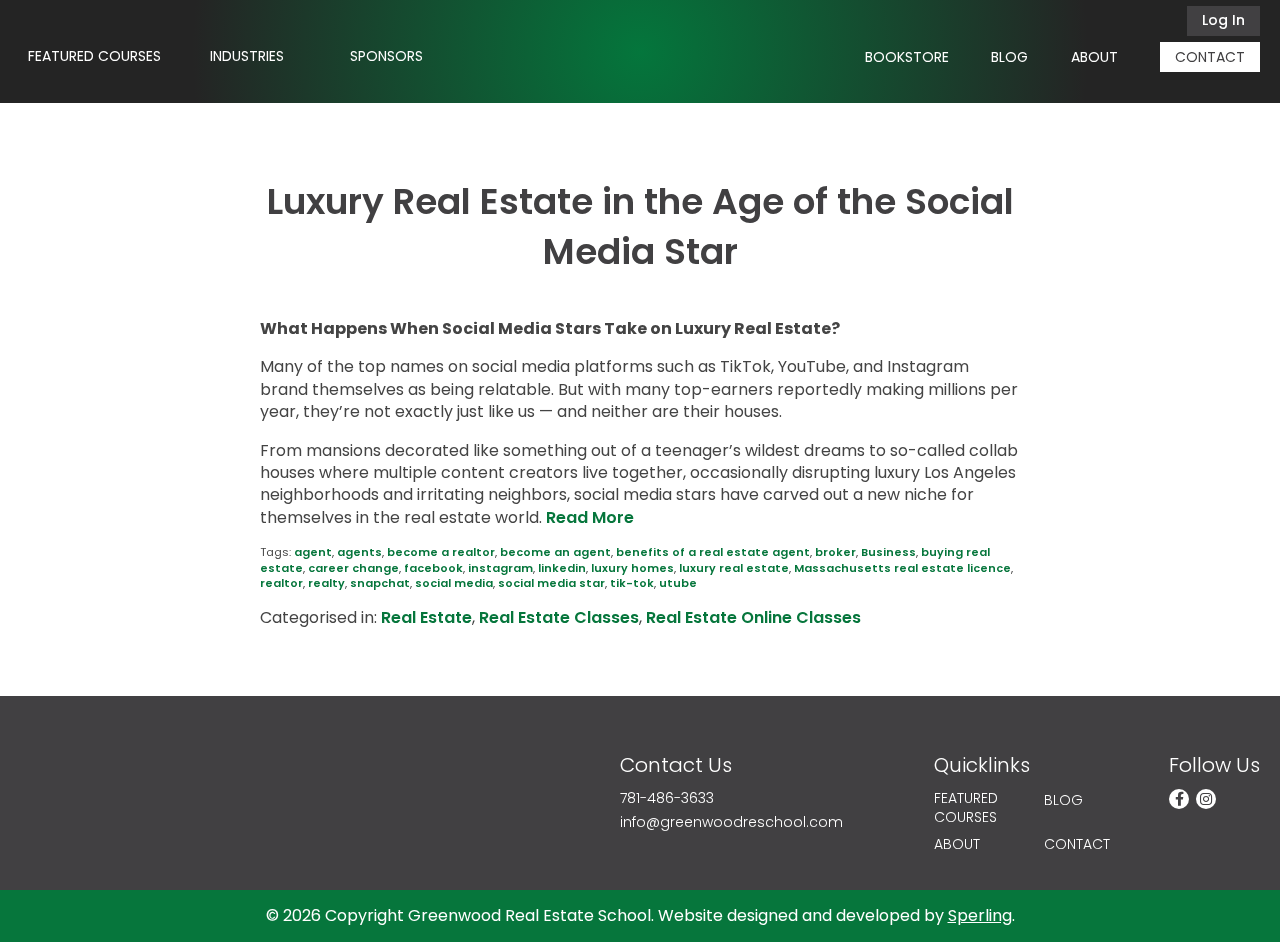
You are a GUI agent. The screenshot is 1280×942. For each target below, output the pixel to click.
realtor (281, 583)
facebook (433, 568)
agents (359, 552)
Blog (1009, 57)
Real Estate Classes (559, 617)
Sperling (980, 915)
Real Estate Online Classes (753, 617)
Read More (590, 517)
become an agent (555, 552)
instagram (500, 568)
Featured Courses (94, 56)
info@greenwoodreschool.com (731, 822)
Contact (1210, 57)
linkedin (562, 568)
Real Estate (426, 617)
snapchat (380, 583)
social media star (551, 583)
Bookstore (907, 57)
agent (313, 552)
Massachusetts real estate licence (902, 568)
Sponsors (386, 56)
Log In (1223, 20)
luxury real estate (734, 568)
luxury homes (632, 568)
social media (454, 583)
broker (835, 552)
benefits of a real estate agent (713, 552)
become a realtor (441, 552)
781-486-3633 (667, 798)
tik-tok (632, 583)
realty (326, 583)
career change (353, 568)
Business (888, 552)
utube (678, 583)
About (1094, 57)
